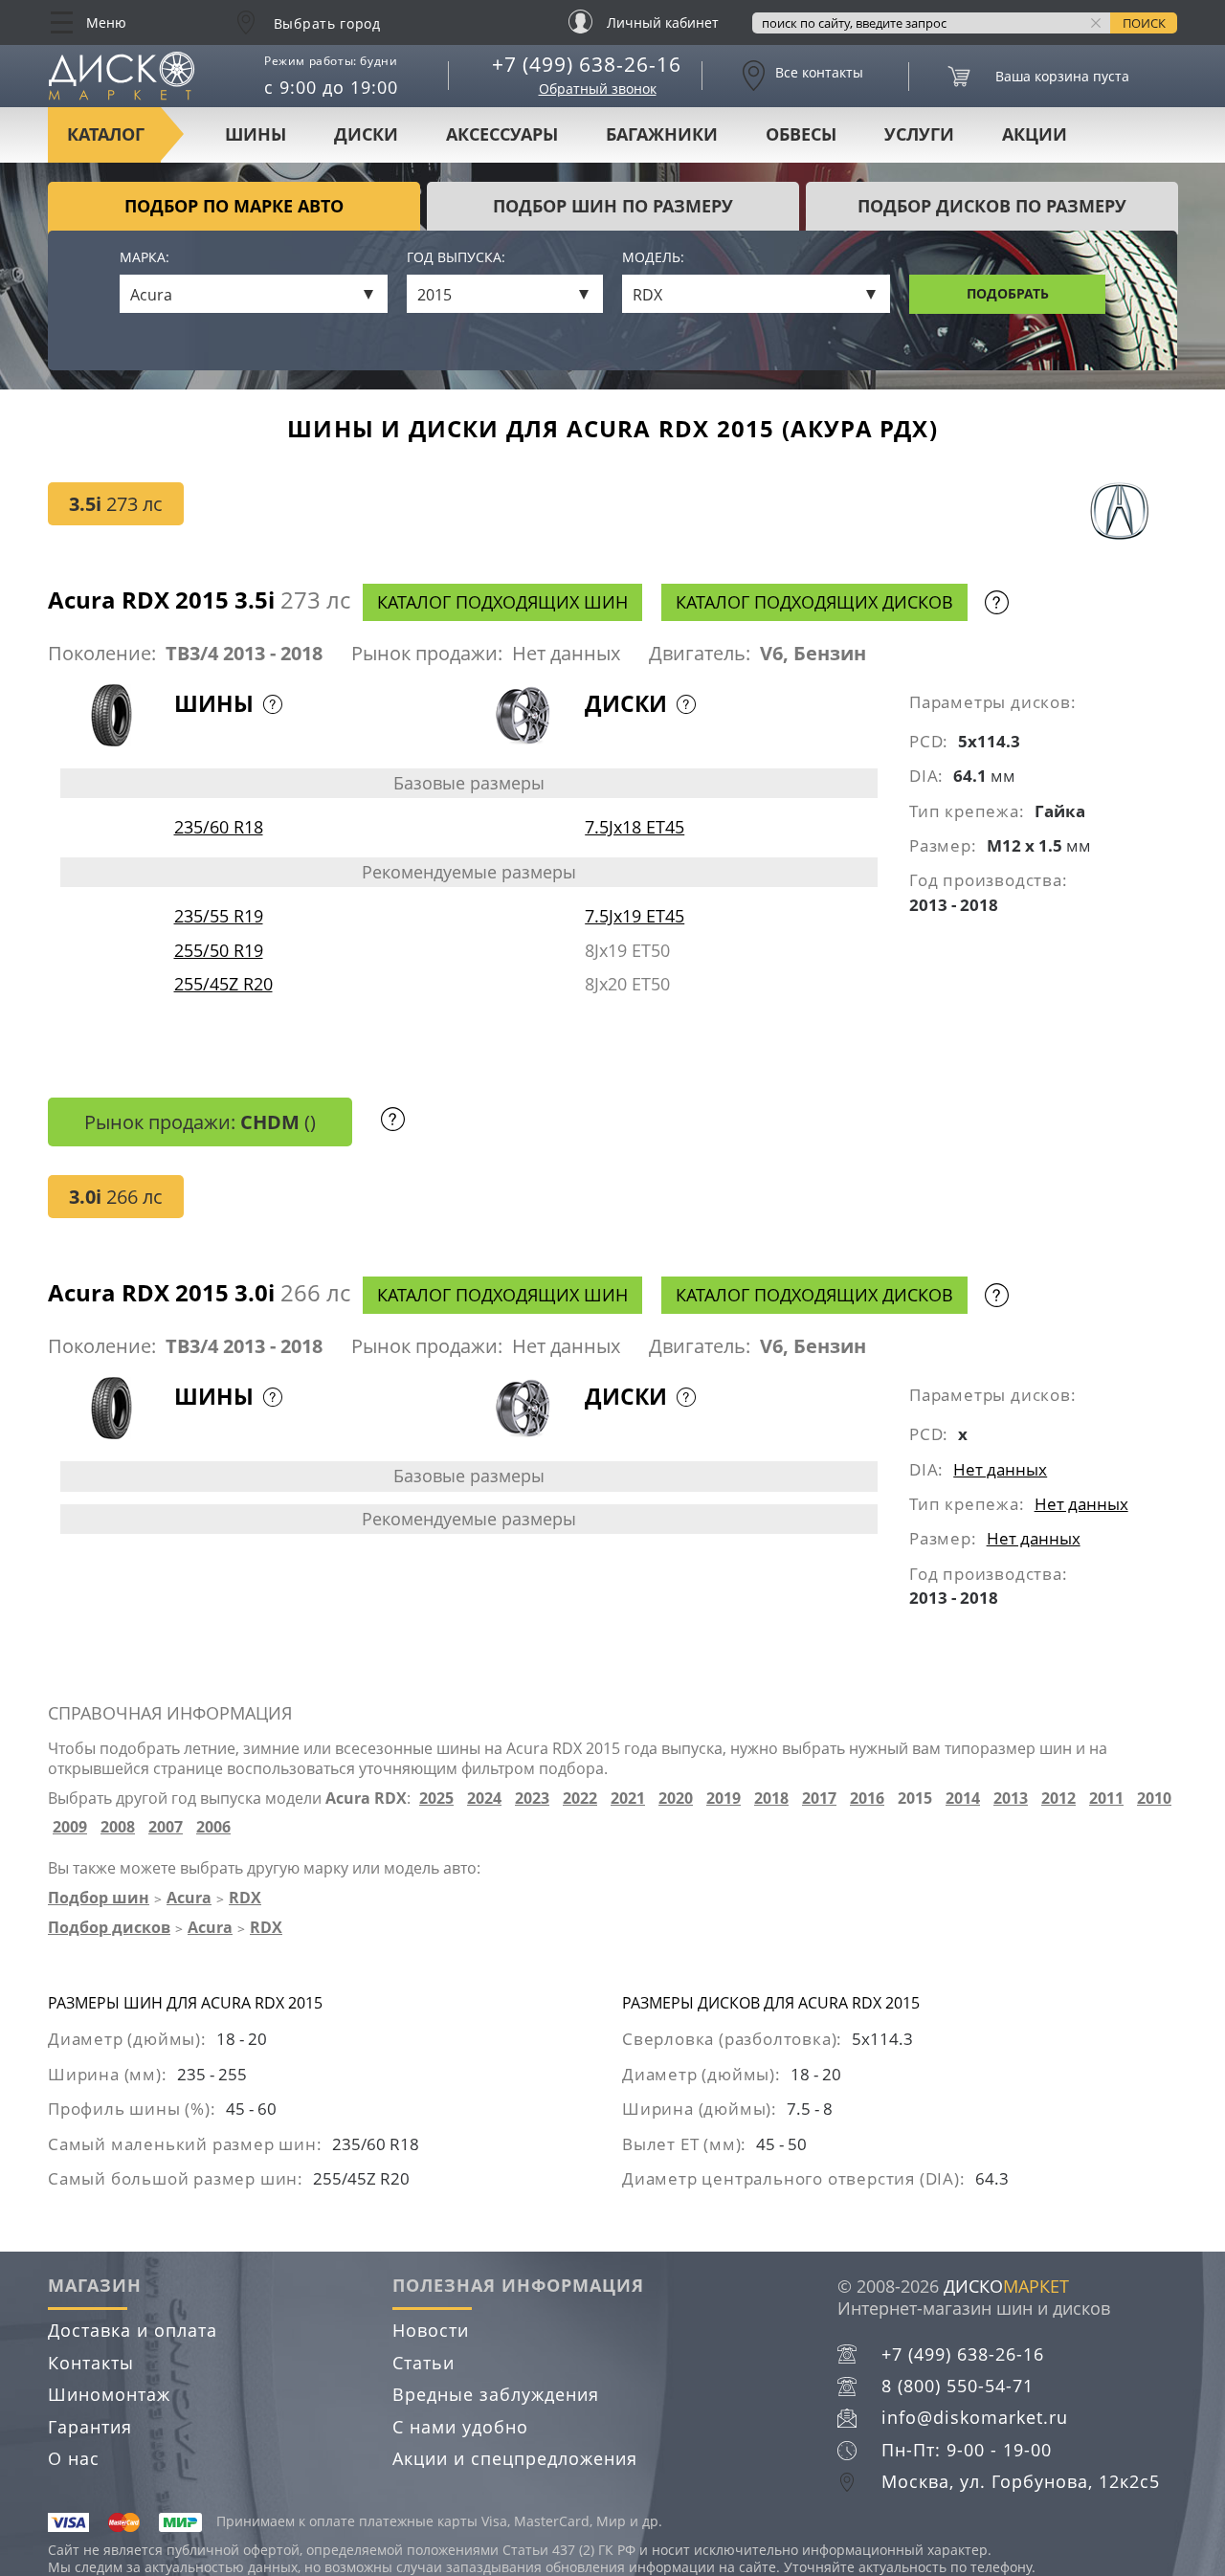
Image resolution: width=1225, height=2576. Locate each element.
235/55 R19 (219, 916)
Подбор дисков (109, 1927)
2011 (1106, 1799)
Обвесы (801, 134)
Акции (1035, 134)
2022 (580, 1799)
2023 (532, 1799)
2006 (213, 1827)
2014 (963, 1799)
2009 (70, 1827)
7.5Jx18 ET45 (635, 827)
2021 (628, 1799)
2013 (1011, 1799)
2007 (166, 1827)
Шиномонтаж (109, 2394)
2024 (484, 1799)
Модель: (653, 258)
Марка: (145, 258)
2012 (1058, 1799)
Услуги (919, 134)
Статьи (423, 2363)
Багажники (662, 134)
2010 (1154, 1799)
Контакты (91, 2363)
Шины (256, 134)
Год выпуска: (456, 258)
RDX (245, 1898)
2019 (724, 1799)
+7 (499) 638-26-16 (587, 64)
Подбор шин (99, 1898)
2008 (118, 1827)
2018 (771, 1799)
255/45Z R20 (223, 984)
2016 (867, 1799)
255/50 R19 (219, 950)
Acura (189, 1898)
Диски (366, 134)
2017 (819, 1799)
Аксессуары (502, 134)
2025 (436, 1799)
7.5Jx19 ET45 (635, 916)
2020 (676, 1799)
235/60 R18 (219, 827)
